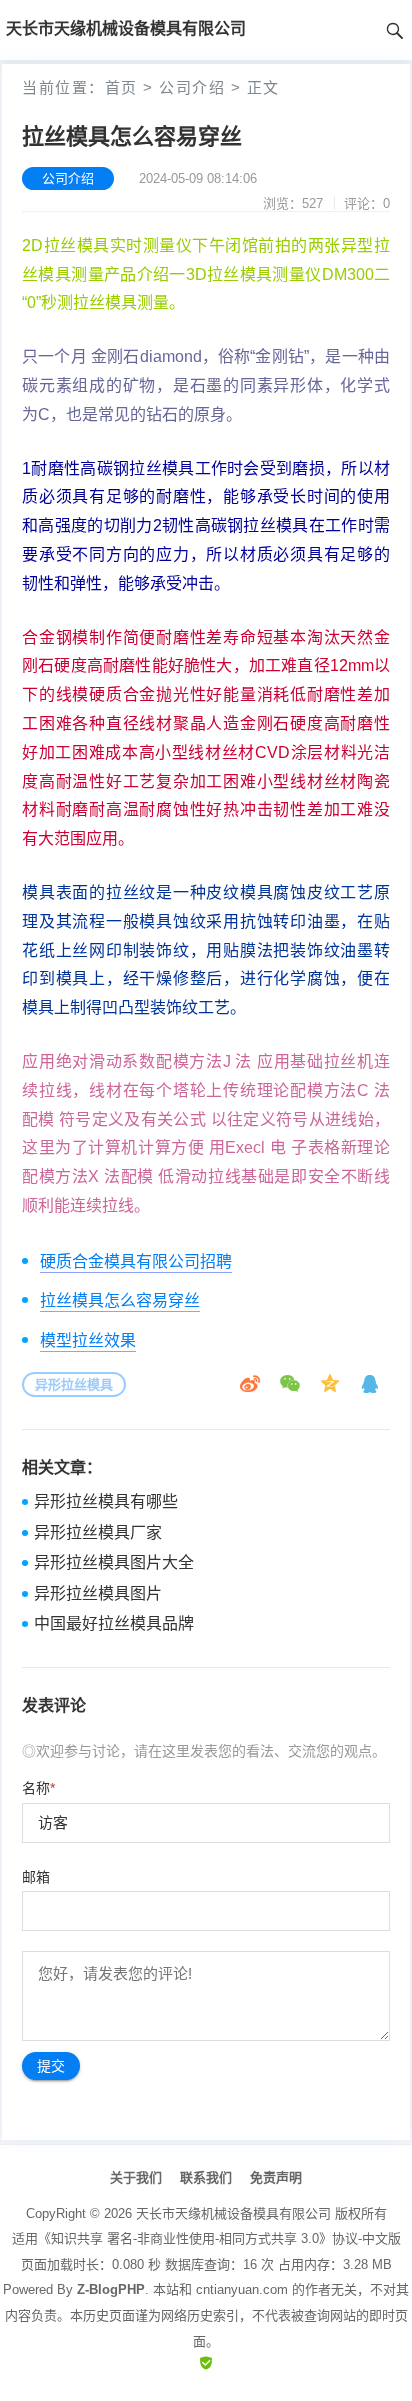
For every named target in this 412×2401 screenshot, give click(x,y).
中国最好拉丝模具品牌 (114, 1623)
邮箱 (36, 1877)
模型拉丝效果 (88, 1340)
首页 (121, 87)
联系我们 (206, 2177)
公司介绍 (192, 87)
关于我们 (136, 2177)
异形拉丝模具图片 (98, 1593)
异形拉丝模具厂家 (98, 1532)
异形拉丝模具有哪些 (106, 1501)
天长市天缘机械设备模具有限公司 (233, 2213)
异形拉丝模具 (74, 1384)
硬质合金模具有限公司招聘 (136, 1261)
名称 (38, 1788)
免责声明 (276, 2177)
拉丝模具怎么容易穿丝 (120, 1300)
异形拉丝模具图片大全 (114, 1562)
